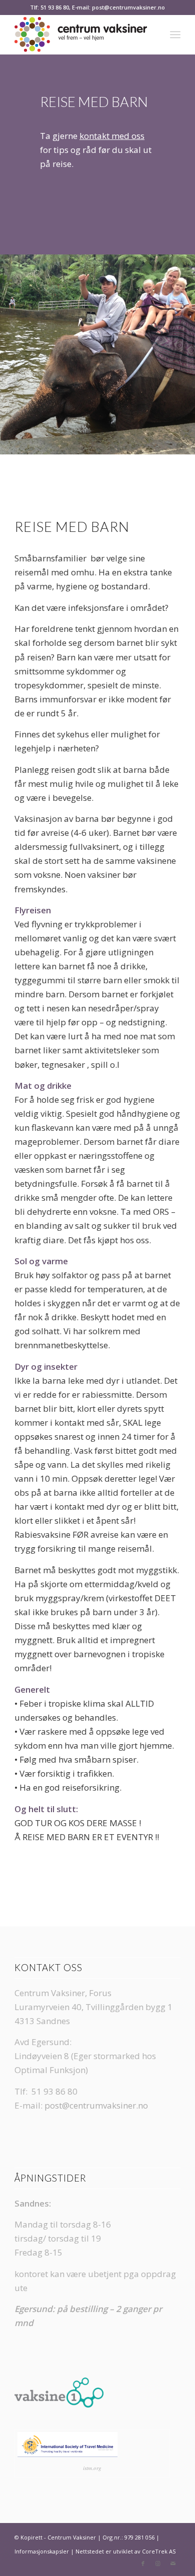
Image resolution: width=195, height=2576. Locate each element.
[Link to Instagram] (158, 2564)
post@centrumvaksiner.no (96, 2105)
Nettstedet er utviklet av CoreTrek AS (125, 2551)
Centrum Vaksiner (72, 2537)
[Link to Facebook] (143, 2564)
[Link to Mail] (173, 2564)
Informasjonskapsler (42, 2551)
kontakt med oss (112, 136)
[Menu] (175, 34)
